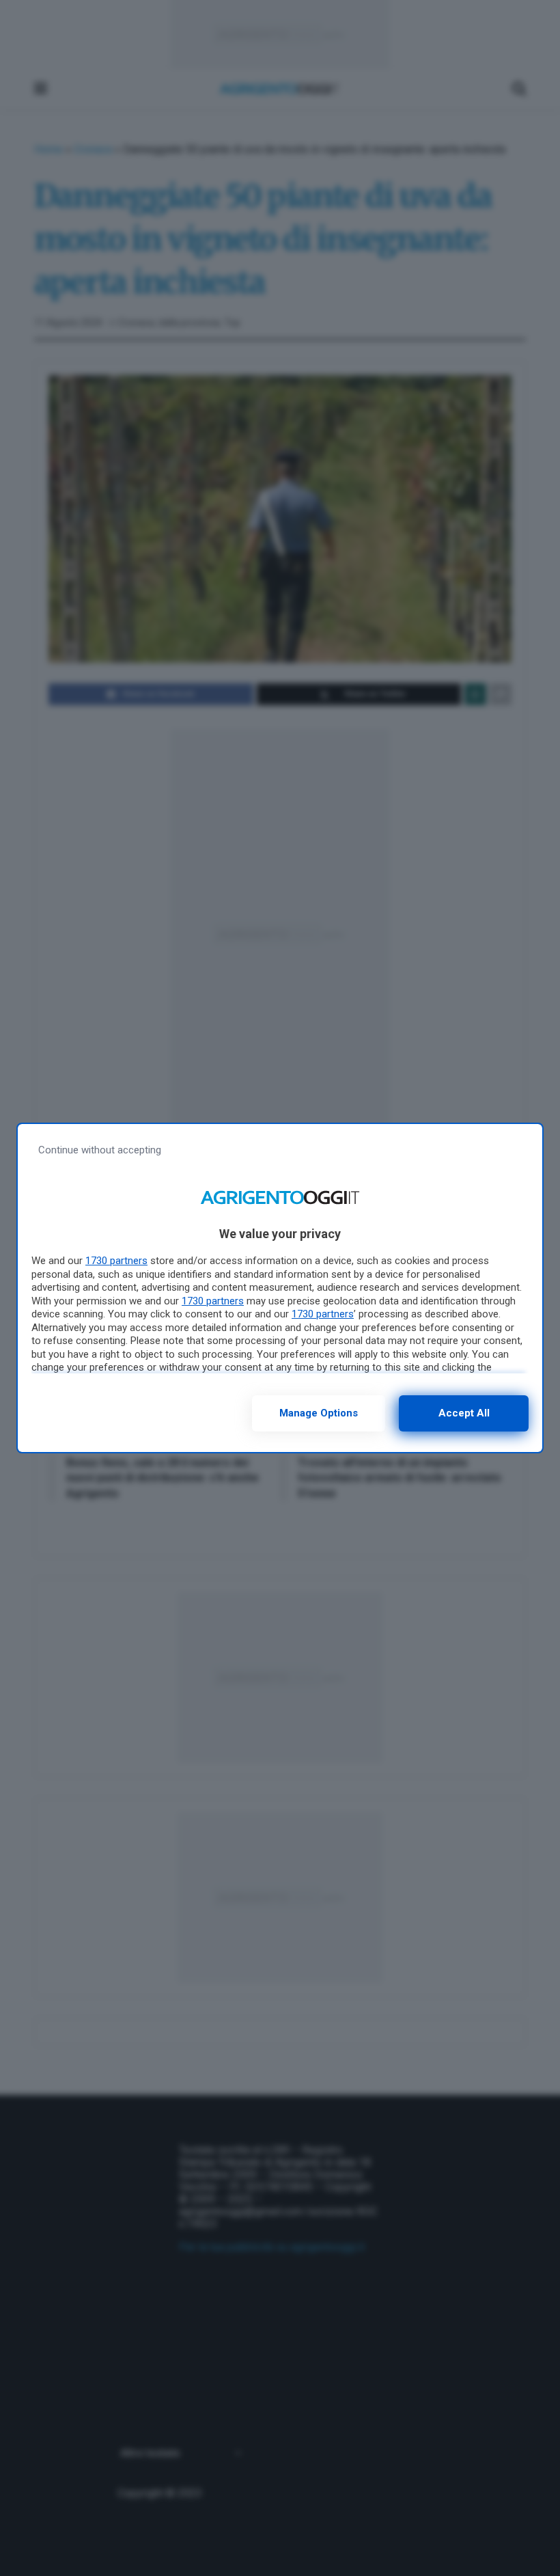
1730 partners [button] (116, 1261)
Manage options (319, 1413)
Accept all (464, 1413)
